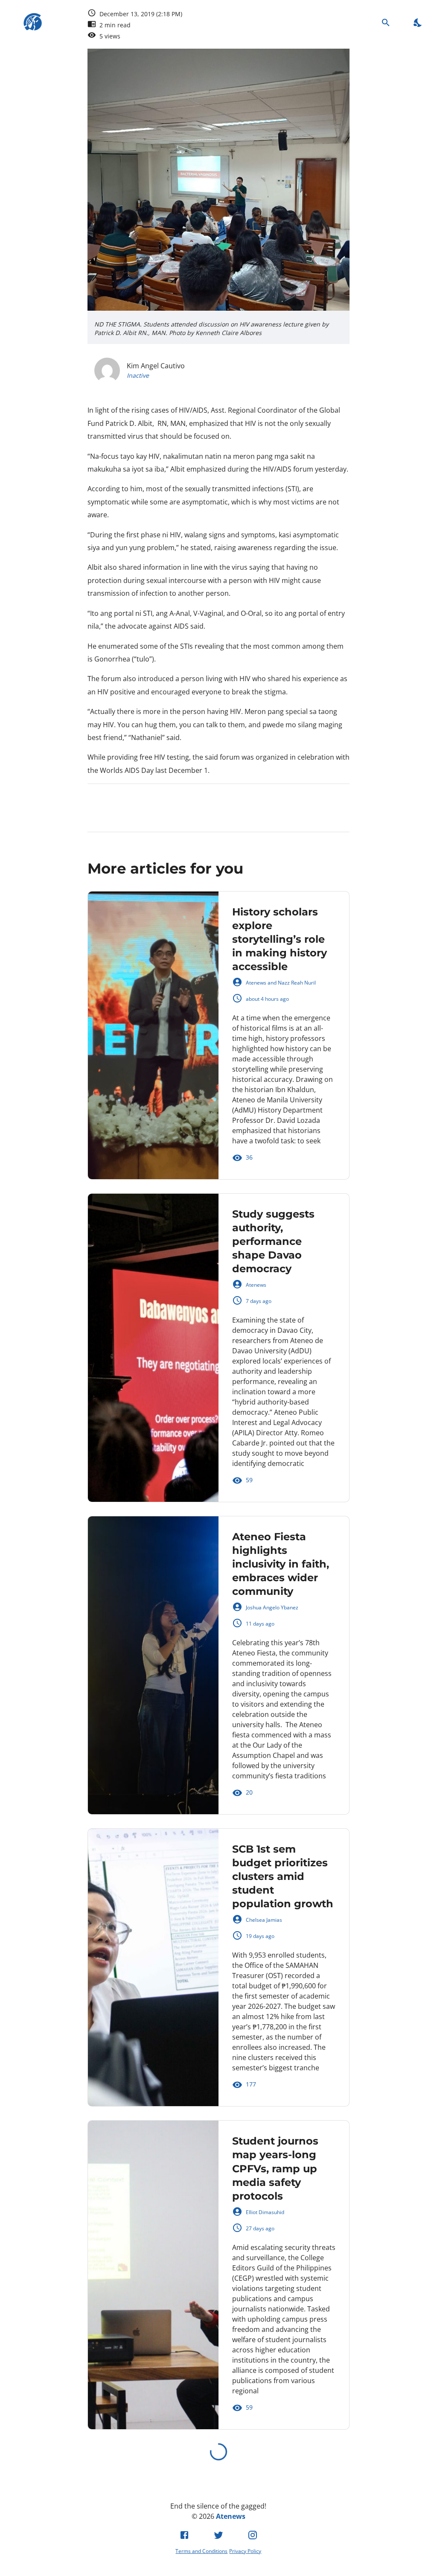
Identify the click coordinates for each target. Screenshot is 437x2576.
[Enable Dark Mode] (418, 22)
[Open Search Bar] (386, 22)
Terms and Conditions (201, 2551)
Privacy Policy (245, 2551)
